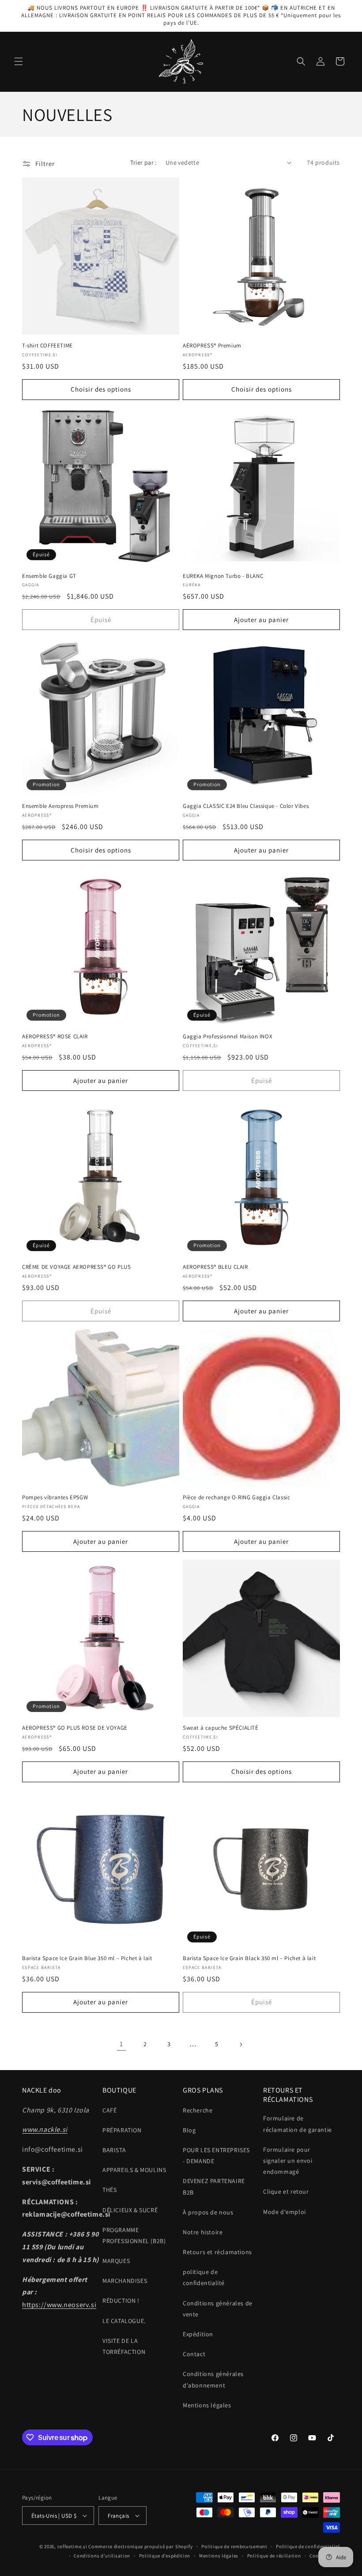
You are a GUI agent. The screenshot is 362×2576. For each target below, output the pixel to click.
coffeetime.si (72, 2546)
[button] (19, 61)
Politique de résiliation (274, 2556)
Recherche (198, 2110)
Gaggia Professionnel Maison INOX (228, 1037)
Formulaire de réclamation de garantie (298, 2124)
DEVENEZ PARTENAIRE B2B (214, 2186)
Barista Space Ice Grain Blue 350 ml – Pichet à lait (87, 1958)
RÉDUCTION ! (121, 2301)
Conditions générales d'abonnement (213, 2379)
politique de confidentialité (204, 2277)
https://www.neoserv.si (59, 2305)
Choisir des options (101, 389)
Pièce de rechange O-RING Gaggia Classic (236, 1497)
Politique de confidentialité (308, 2546)
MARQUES (116, 2261)
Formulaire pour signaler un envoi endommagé (288, 2161)
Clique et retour (286, 2191)
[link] (121, 2044)
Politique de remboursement (234, 2546)
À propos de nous (208, 2212)
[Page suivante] (241, 2044)
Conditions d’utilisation (102, 2556)
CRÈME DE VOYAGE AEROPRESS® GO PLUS (76, 1267)
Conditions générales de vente (218, 2309)
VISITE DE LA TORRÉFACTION (124, 2346)
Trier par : (143, 162)
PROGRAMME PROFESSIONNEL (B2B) (134, 2235)
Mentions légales (207, 2405)
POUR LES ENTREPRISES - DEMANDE (216, 2155)
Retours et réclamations (217, 2252)
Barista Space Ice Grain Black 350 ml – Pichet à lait (249, 1958)
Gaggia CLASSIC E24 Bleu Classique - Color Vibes (246, 806)
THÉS (109, 2190)
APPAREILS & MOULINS (134, 2170)
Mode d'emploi (285, 2212)
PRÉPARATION (122, 2130)
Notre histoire (203, 2232)
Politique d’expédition (165, 2556)
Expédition (198, 2334)
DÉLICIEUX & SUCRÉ (130, 2210)
